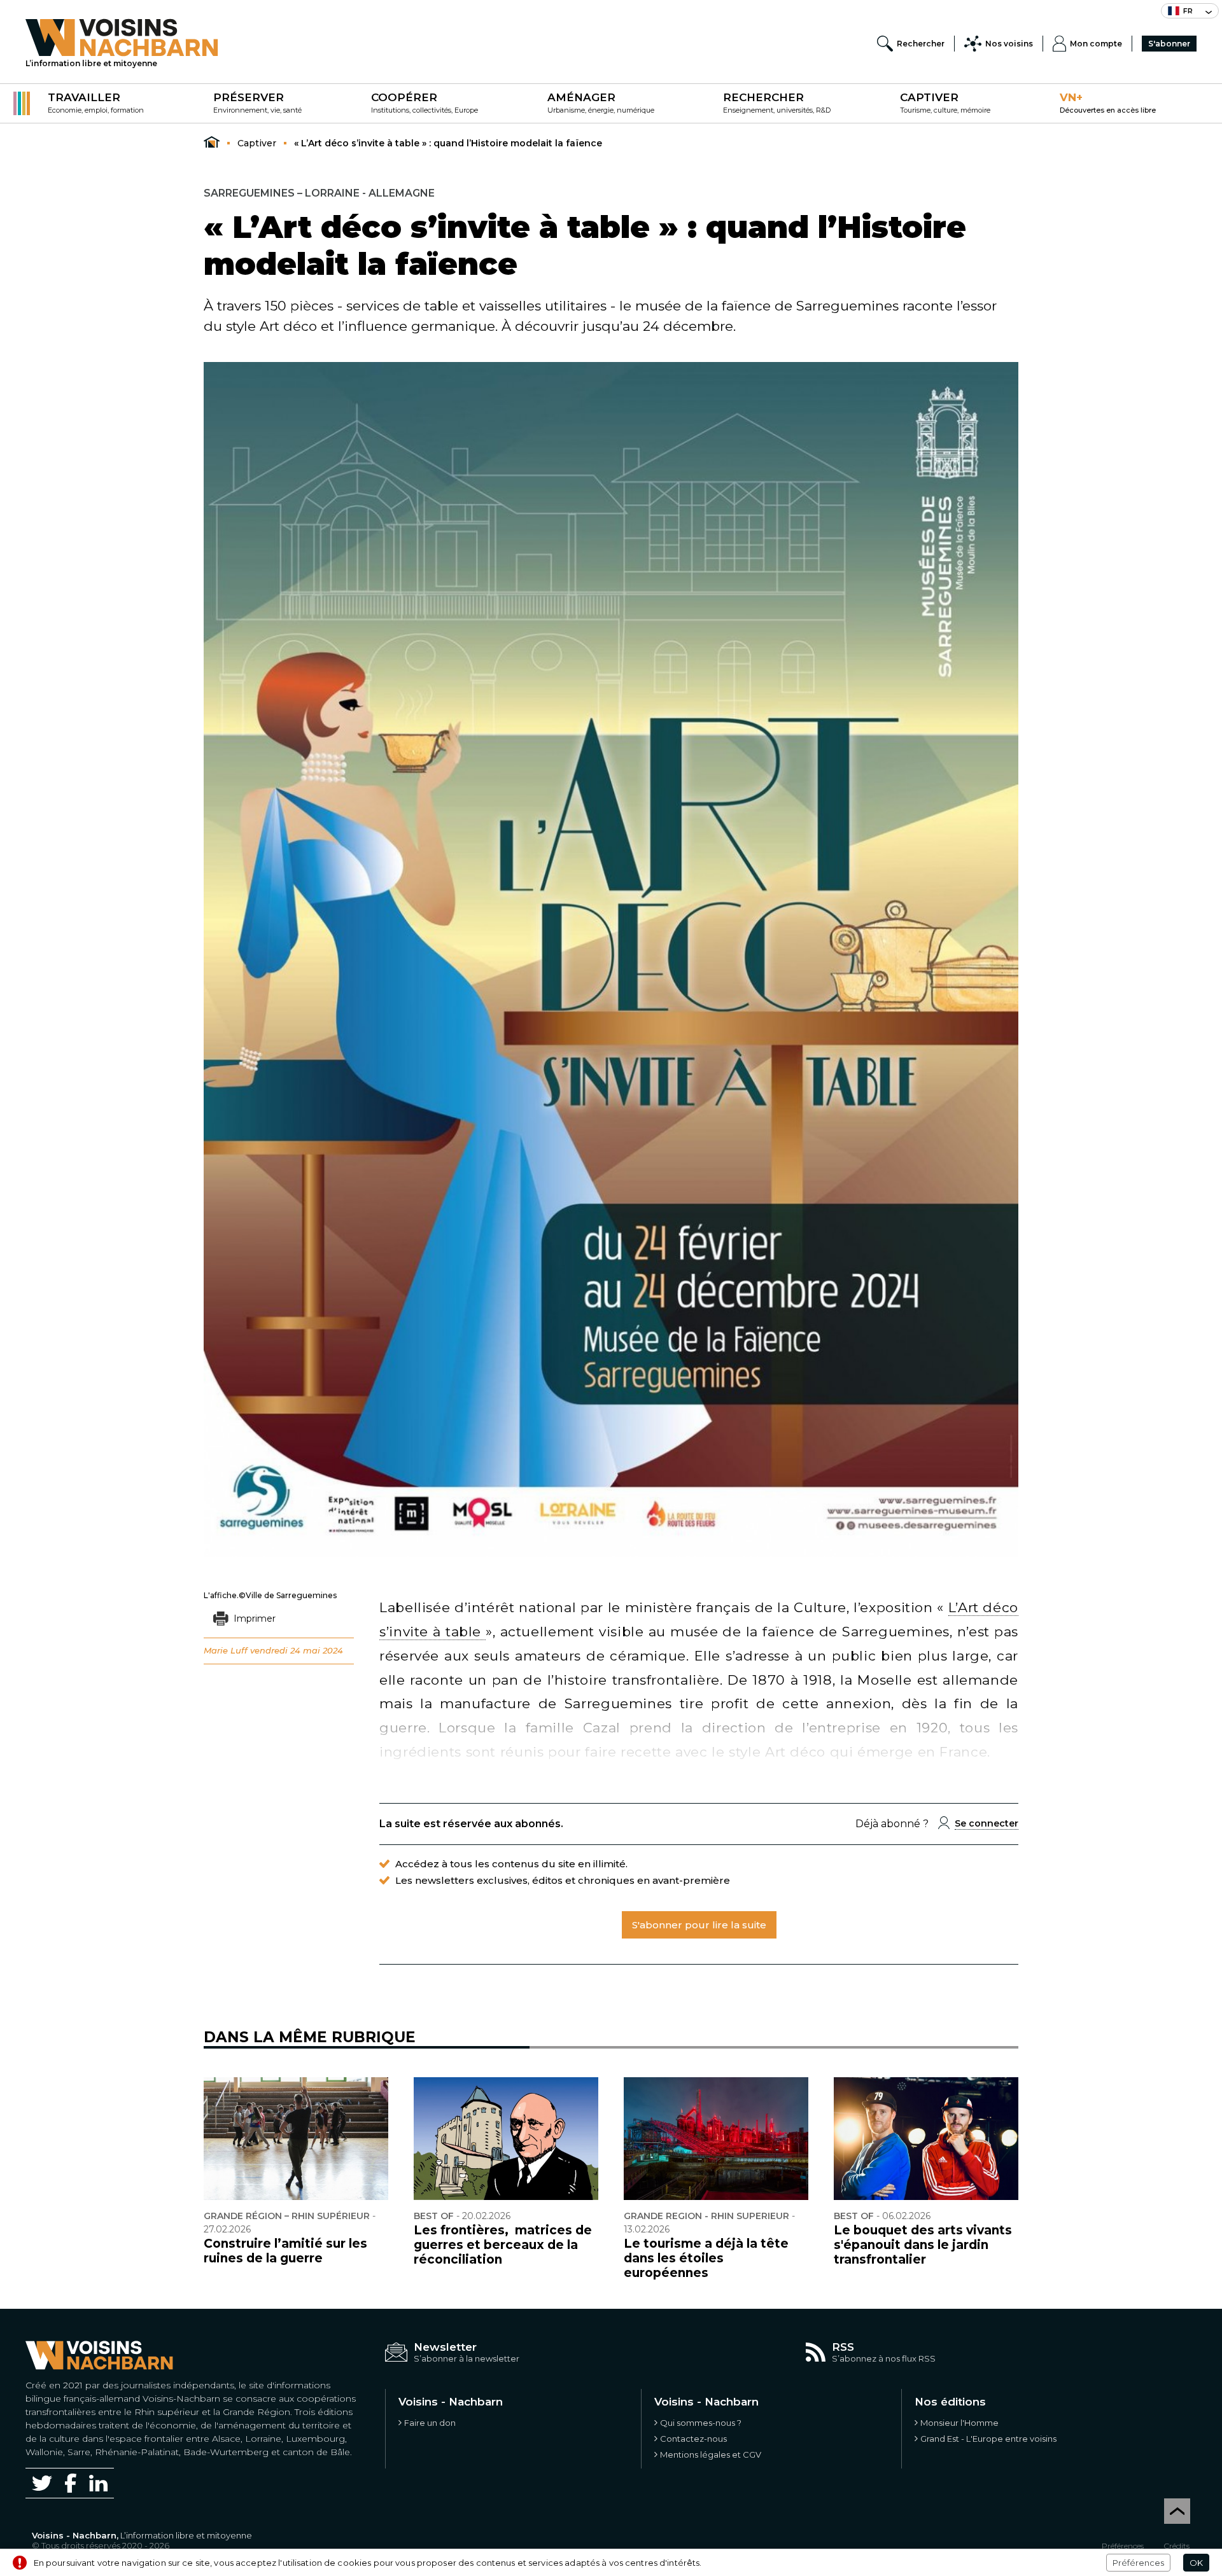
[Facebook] (71, 2483)
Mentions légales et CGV (711, 2454)
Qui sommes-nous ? (701, 2423)
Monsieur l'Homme (959, 2423)
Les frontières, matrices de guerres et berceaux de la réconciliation (503, 2245)
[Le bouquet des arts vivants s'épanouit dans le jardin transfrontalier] (926, 2139)
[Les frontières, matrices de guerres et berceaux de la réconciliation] (506, 2139)
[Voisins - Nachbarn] (212, 143)
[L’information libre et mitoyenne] (122, 38)
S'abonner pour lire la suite (699, 1925)
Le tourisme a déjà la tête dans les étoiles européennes (706, 2258)
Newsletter (445, 2347)
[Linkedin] (98, 2483)
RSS (843, 2347)
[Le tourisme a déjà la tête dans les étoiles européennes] (716, 2139)
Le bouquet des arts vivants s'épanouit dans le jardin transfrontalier (923, 2245)
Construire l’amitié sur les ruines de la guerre (285, 2251)
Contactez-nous (693, 2439)
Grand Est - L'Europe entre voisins (988, 2439)
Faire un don (430, 2423)
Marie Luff (226, 1650)
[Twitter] (42, 2483)
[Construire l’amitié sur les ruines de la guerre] (296, 2139)
